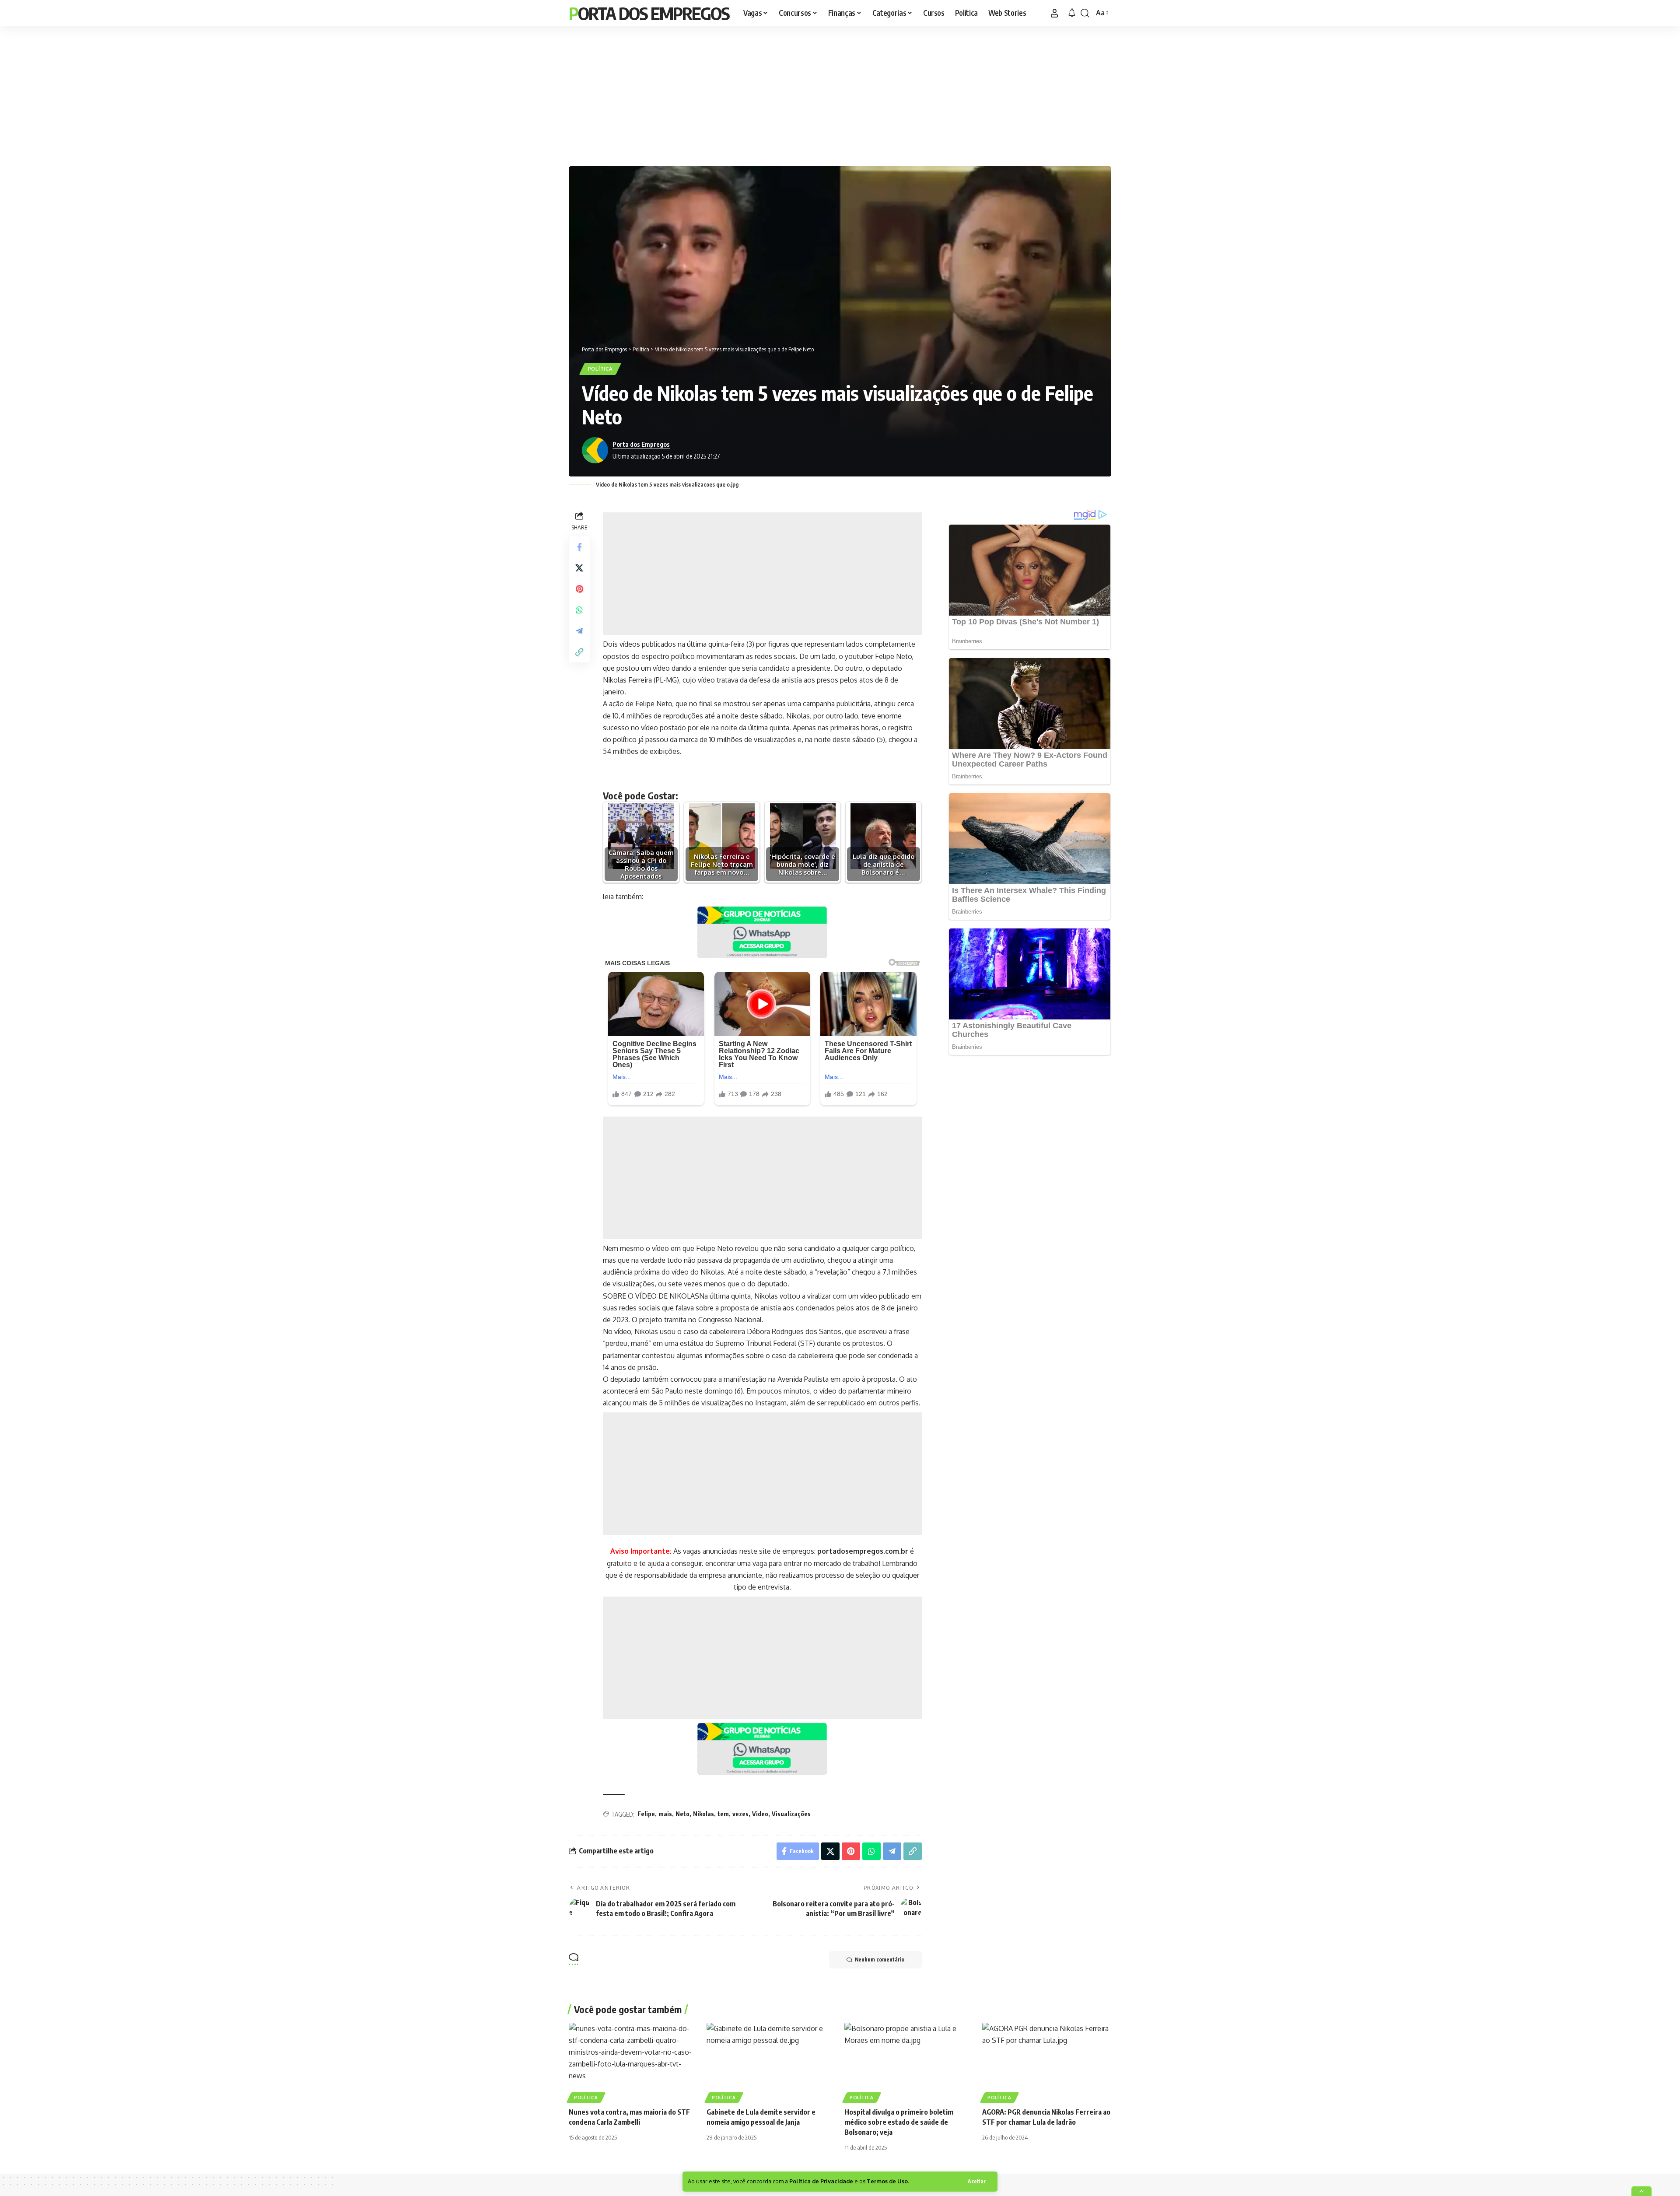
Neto (682, 1814)
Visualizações (791, 1814)
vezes (740, 1814)
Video (760, 1814)
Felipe (646, 1814)
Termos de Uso (887, 2181)
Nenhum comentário (880, 1960)
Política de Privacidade (821, 2181)
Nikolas (703, 1814)
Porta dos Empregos (649, 13)
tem (723, 1814)
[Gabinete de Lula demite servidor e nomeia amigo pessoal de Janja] (771, 2061)
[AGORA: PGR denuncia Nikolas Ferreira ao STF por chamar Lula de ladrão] (1047, 2061)
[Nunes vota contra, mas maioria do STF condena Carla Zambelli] (633, 2061)
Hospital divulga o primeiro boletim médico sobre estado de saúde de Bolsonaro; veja (899, 2122)
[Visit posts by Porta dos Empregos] (595, 450)
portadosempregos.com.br (863, 1551)
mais (665, 1814)
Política (600, 369)
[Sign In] (1054, 13)
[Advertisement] (840, 94)
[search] (1085, 13)
